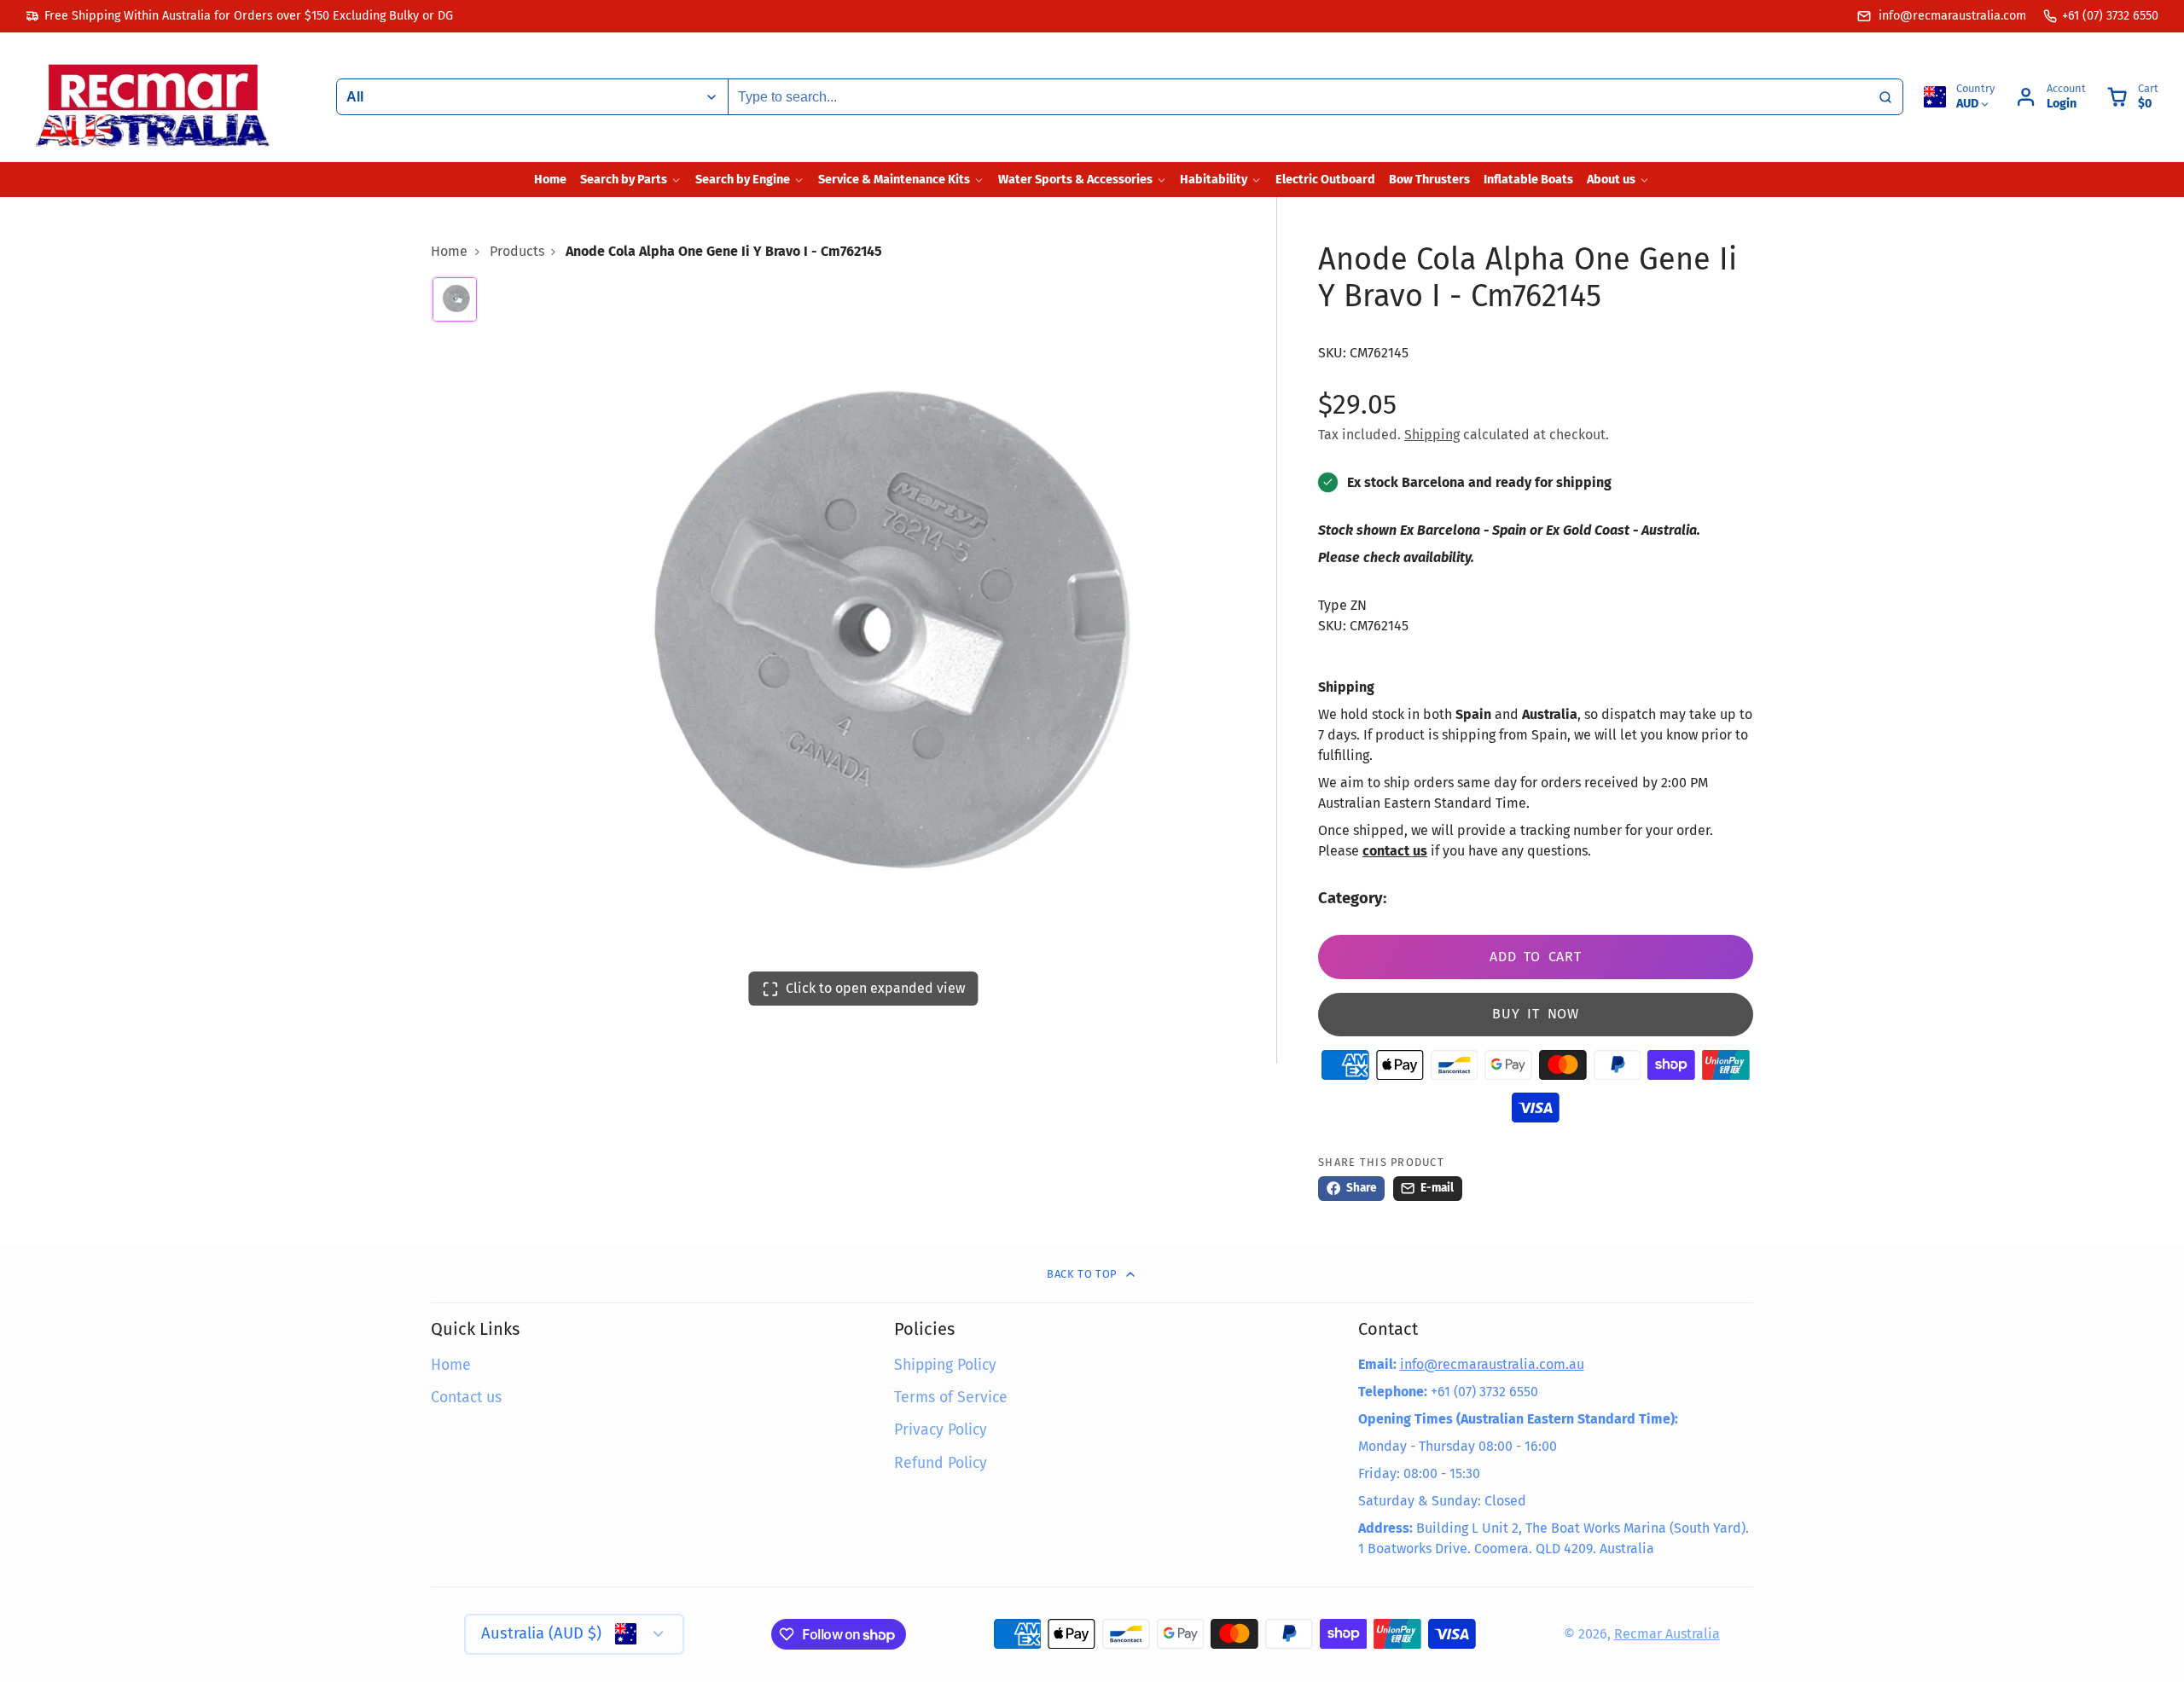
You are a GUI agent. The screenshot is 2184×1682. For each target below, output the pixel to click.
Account (2050, 97)
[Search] (1885, 97)
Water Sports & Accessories (1075, 180)
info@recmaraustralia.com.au (1492, 1364)
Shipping (1432, 435)
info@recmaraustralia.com (1951, 16)
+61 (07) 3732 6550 (2110, 16)
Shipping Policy (945, 1365)
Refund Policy (941, 1463)
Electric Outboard (1325, 180)
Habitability (1214, 180)
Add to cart (1536, 957)
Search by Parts (624, 180)
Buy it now (1536, 1014)
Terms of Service (951, 1398)
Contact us (466, 1398)
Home (550, 180)
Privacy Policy (941, 1430)
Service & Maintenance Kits (894, 180)
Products (517, 251)
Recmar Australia (1667, 1634)
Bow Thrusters (1429, 180)
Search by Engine (743, 180)
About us (1611, 180)
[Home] (154, 97)
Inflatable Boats (1528, 180)
